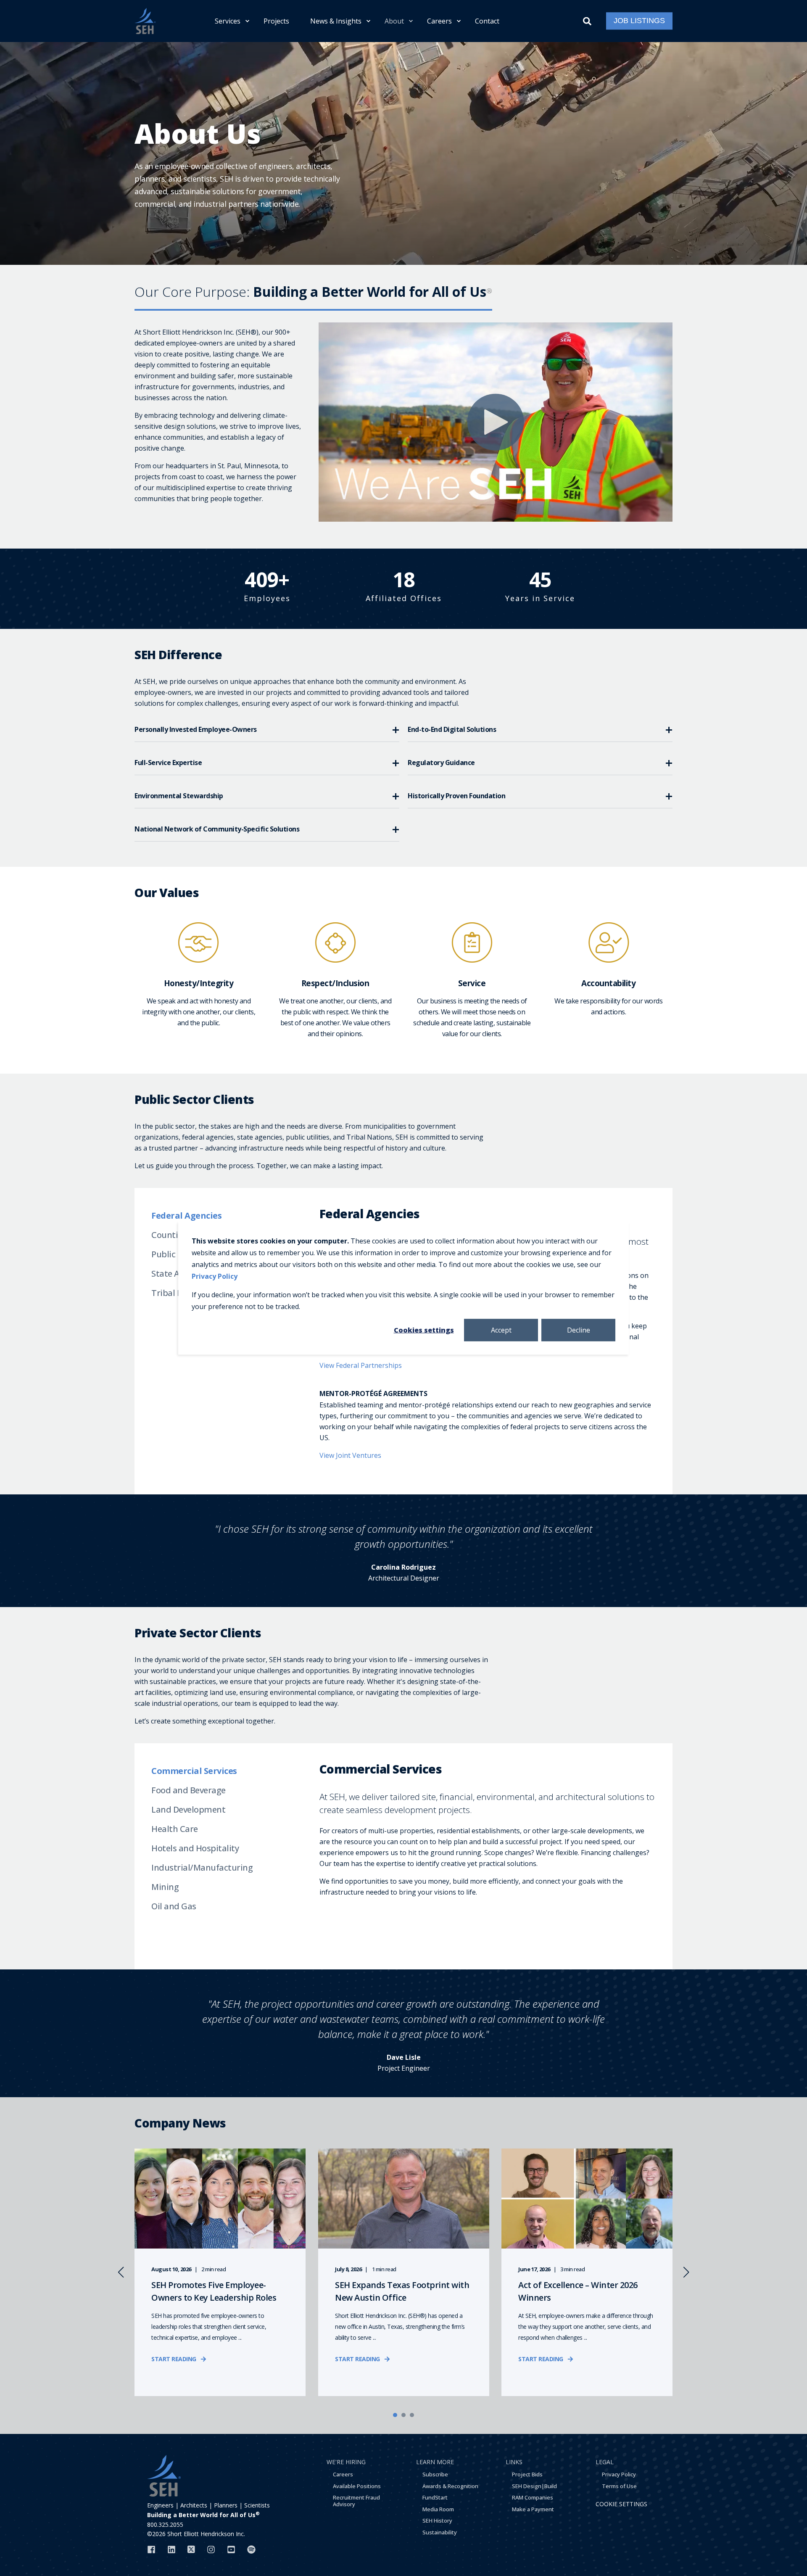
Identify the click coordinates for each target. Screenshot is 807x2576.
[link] (220, 2272)
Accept (501, 1330)
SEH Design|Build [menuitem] (534, 2486)
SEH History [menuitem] (437, 2521)
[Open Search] (588, 20)
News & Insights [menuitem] (336, 21)
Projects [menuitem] (276, 21)
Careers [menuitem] (439, 21)
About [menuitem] (394, 21)
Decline (579, 1330)
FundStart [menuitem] (435, 2497)
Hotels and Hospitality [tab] (195, 1848)
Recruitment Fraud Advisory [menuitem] (356, 2501)
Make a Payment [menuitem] (533, 2509)
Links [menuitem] (514, 2462)
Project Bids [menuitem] (527, 2474)
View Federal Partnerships (361, 1365)
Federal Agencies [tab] (186, 1215)
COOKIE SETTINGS (621, 2504)
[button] (395, 2415)
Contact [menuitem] (487, 21)
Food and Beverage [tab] (189, 1790)
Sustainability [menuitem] (440, 2532)
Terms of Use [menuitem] (619, 2486)
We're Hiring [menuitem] (346, 2462)
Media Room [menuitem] (438, 2509)
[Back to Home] (145, 21)
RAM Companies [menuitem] (533, 2497)
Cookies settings (424, 1330)
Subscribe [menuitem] (435, 2474)
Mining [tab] (165, 1887)
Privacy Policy (215, 1276)
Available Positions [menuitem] (357, 2486)
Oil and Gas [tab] (174, 1906)
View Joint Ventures (350, 1455)
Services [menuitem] (228, 21)
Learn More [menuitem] (435, 2462)
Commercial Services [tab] (194, 1771)
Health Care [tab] (175, 1829)
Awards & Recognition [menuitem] (450, 2486)
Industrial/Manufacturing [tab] (202, 1867)
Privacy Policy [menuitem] (619, 2474)
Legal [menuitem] (605, 2462)
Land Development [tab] (188, 1809)
